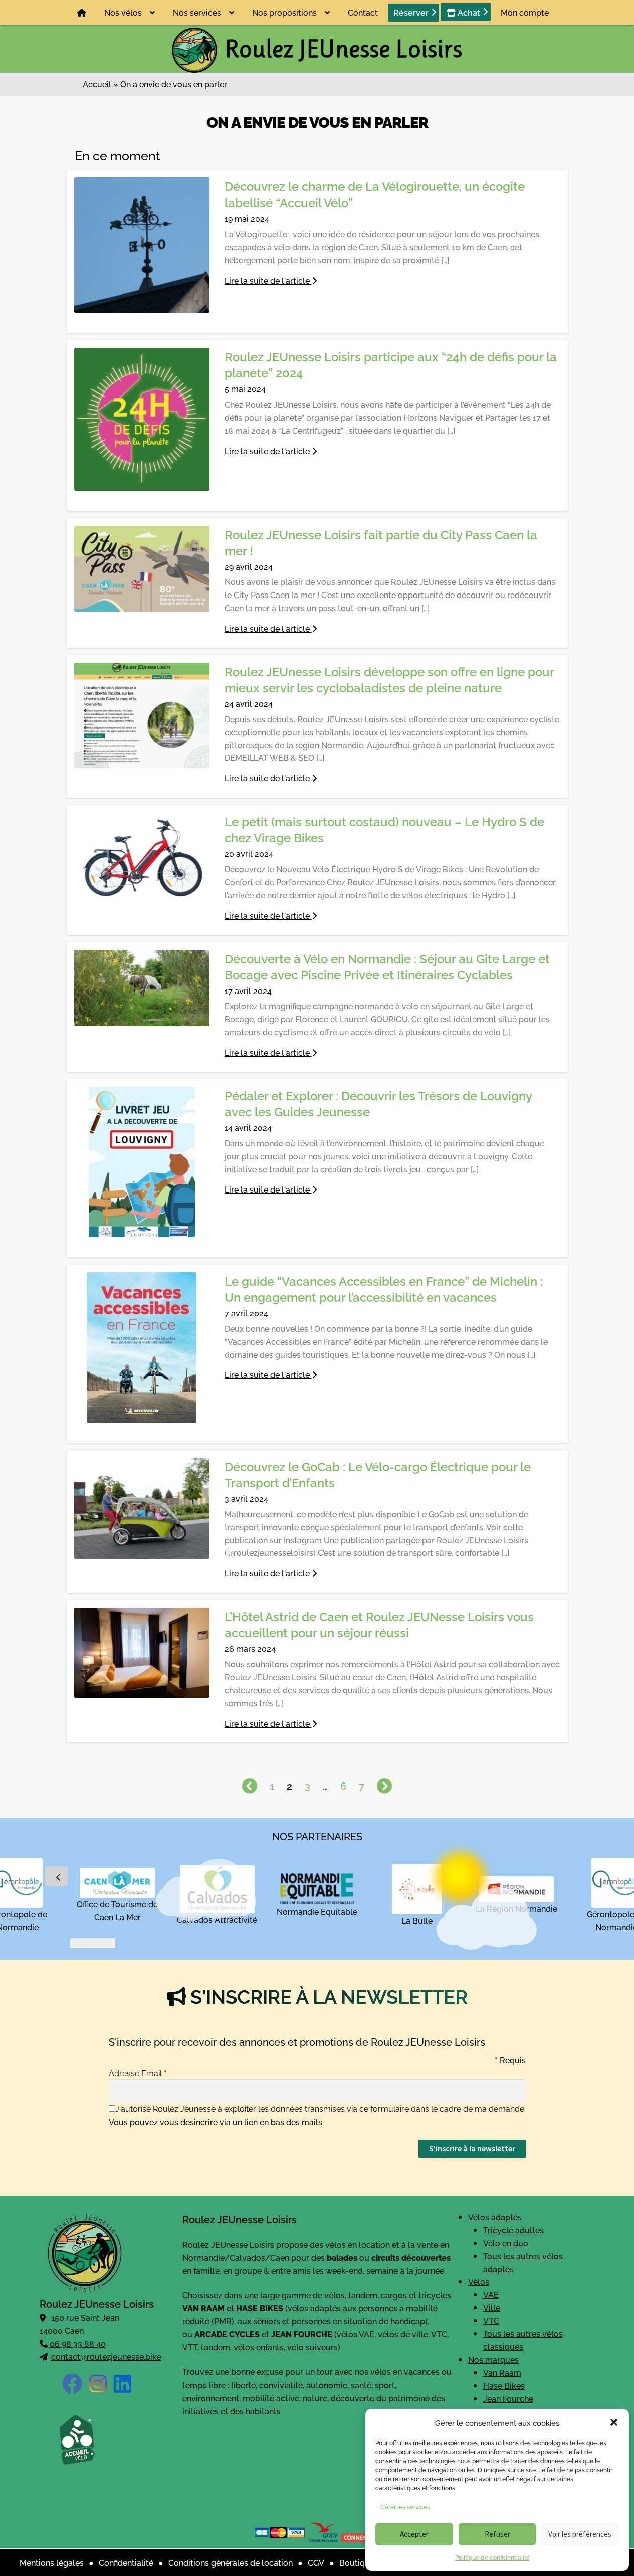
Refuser (497, 2534)
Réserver (411, 12)
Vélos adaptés (495, 2217)
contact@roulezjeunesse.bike (106, 2356)
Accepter (414, 2534)
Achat (468, 12)
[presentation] (56, 1877)
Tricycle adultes (513, 2230)
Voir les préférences (580, 2534)
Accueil (97, 84)
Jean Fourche (508, 2399)
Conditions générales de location (231, 2562)
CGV (316, 2562)
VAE (491, 2295)
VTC (491, 2320)
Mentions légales (52, 2562)
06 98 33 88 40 (78, 2343)
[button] (614, 2422)
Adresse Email (138, 2073)
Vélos (479, 2282)
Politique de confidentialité (492, 2557)
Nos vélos (123, 12)
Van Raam (502, 2372)
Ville (492, 2308)
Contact (363, 12)
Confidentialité (126, 2562)
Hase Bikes (504, 2386)
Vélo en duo (506, 2243)
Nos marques (493, 2359)
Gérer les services (405, 2507)
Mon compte (525, 12)
